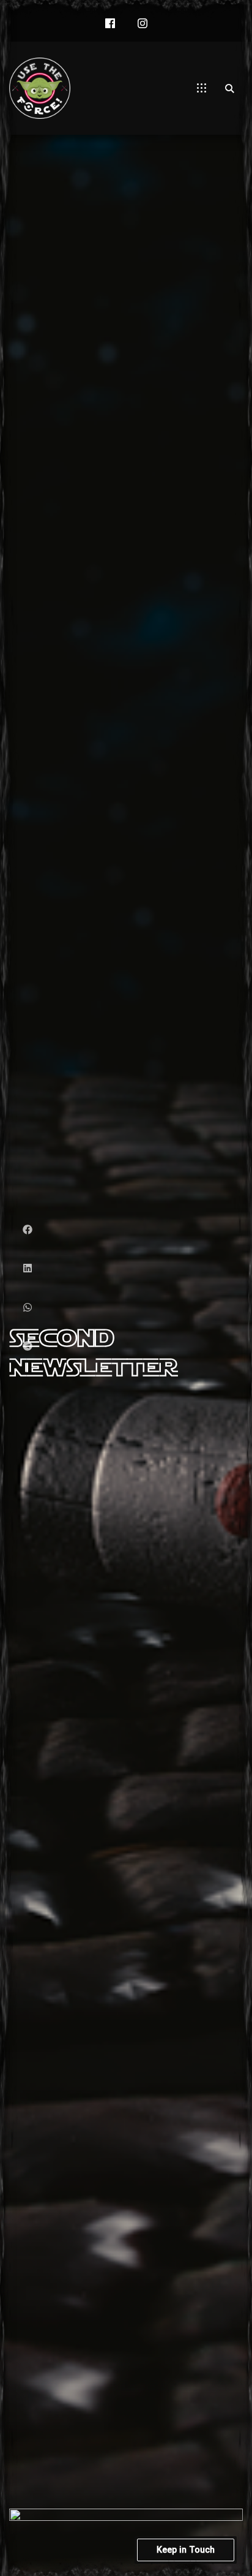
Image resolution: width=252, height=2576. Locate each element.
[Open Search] (229, 88)
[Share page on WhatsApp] (28, 1308)
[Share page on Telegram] (28, 1346)
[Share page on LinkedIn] (28, 1268)
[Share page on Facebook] (28, 1230)
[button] (110, 24)
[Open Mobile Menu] (202, 88)
